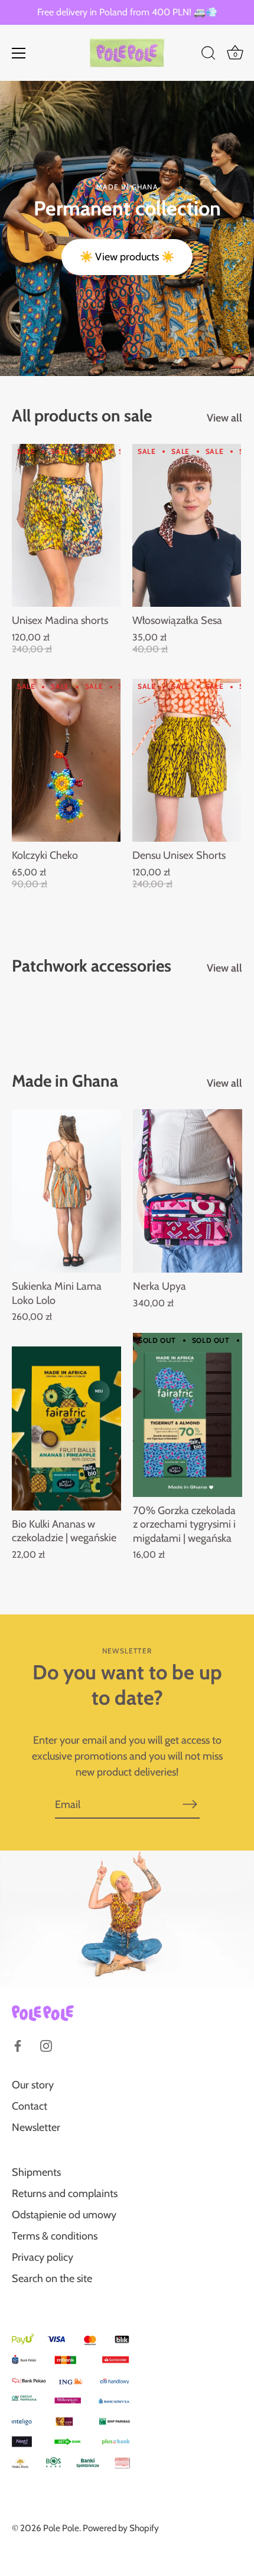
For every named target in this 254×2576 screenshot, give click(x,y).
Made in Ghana (65, 1081)
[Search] (209, 55)
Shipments (36, 2172)
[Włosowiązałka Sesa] (187, 525)
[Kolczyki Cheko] (66, 760)
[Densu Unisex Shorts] (187, 760)
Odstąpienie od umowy (64, 2215)
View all (224, 418)
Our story (33, 2085)
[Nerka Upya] (188, 1191)
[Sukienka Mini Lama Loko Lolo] (66, 1191)
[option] (127, 228)
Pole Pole (61, 2528)
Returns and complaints (65, 2193)
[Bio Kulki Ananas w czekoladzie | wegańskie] (66, 1428)
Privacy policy (43, 2257)
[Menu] (19, 53)
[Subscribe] (190, 1804)
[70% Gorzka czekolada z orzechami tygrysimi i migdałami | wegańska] (188, 1415)
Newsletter (36, 2127)
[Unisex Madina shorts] (66, 525)
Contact (30, 2106)
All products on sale (82, 416)
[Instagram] (46, 2045)
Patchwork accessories (92, 966)
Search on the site (52, 2278)
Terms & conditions (55, 2236)
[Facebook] (18, 2045)
